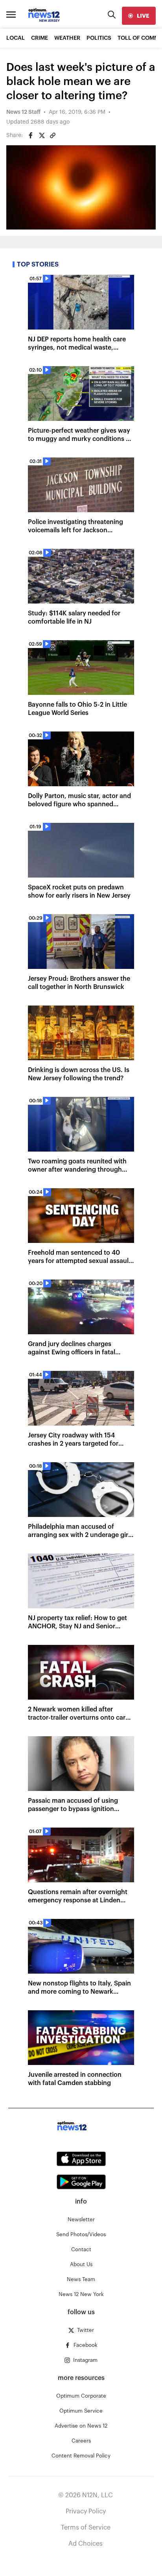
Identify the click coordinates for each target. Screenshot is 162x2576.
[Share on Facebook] (31, 135)
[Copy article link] (53, 135)
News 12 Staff (23, 112)
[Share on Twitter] (42, 135)
